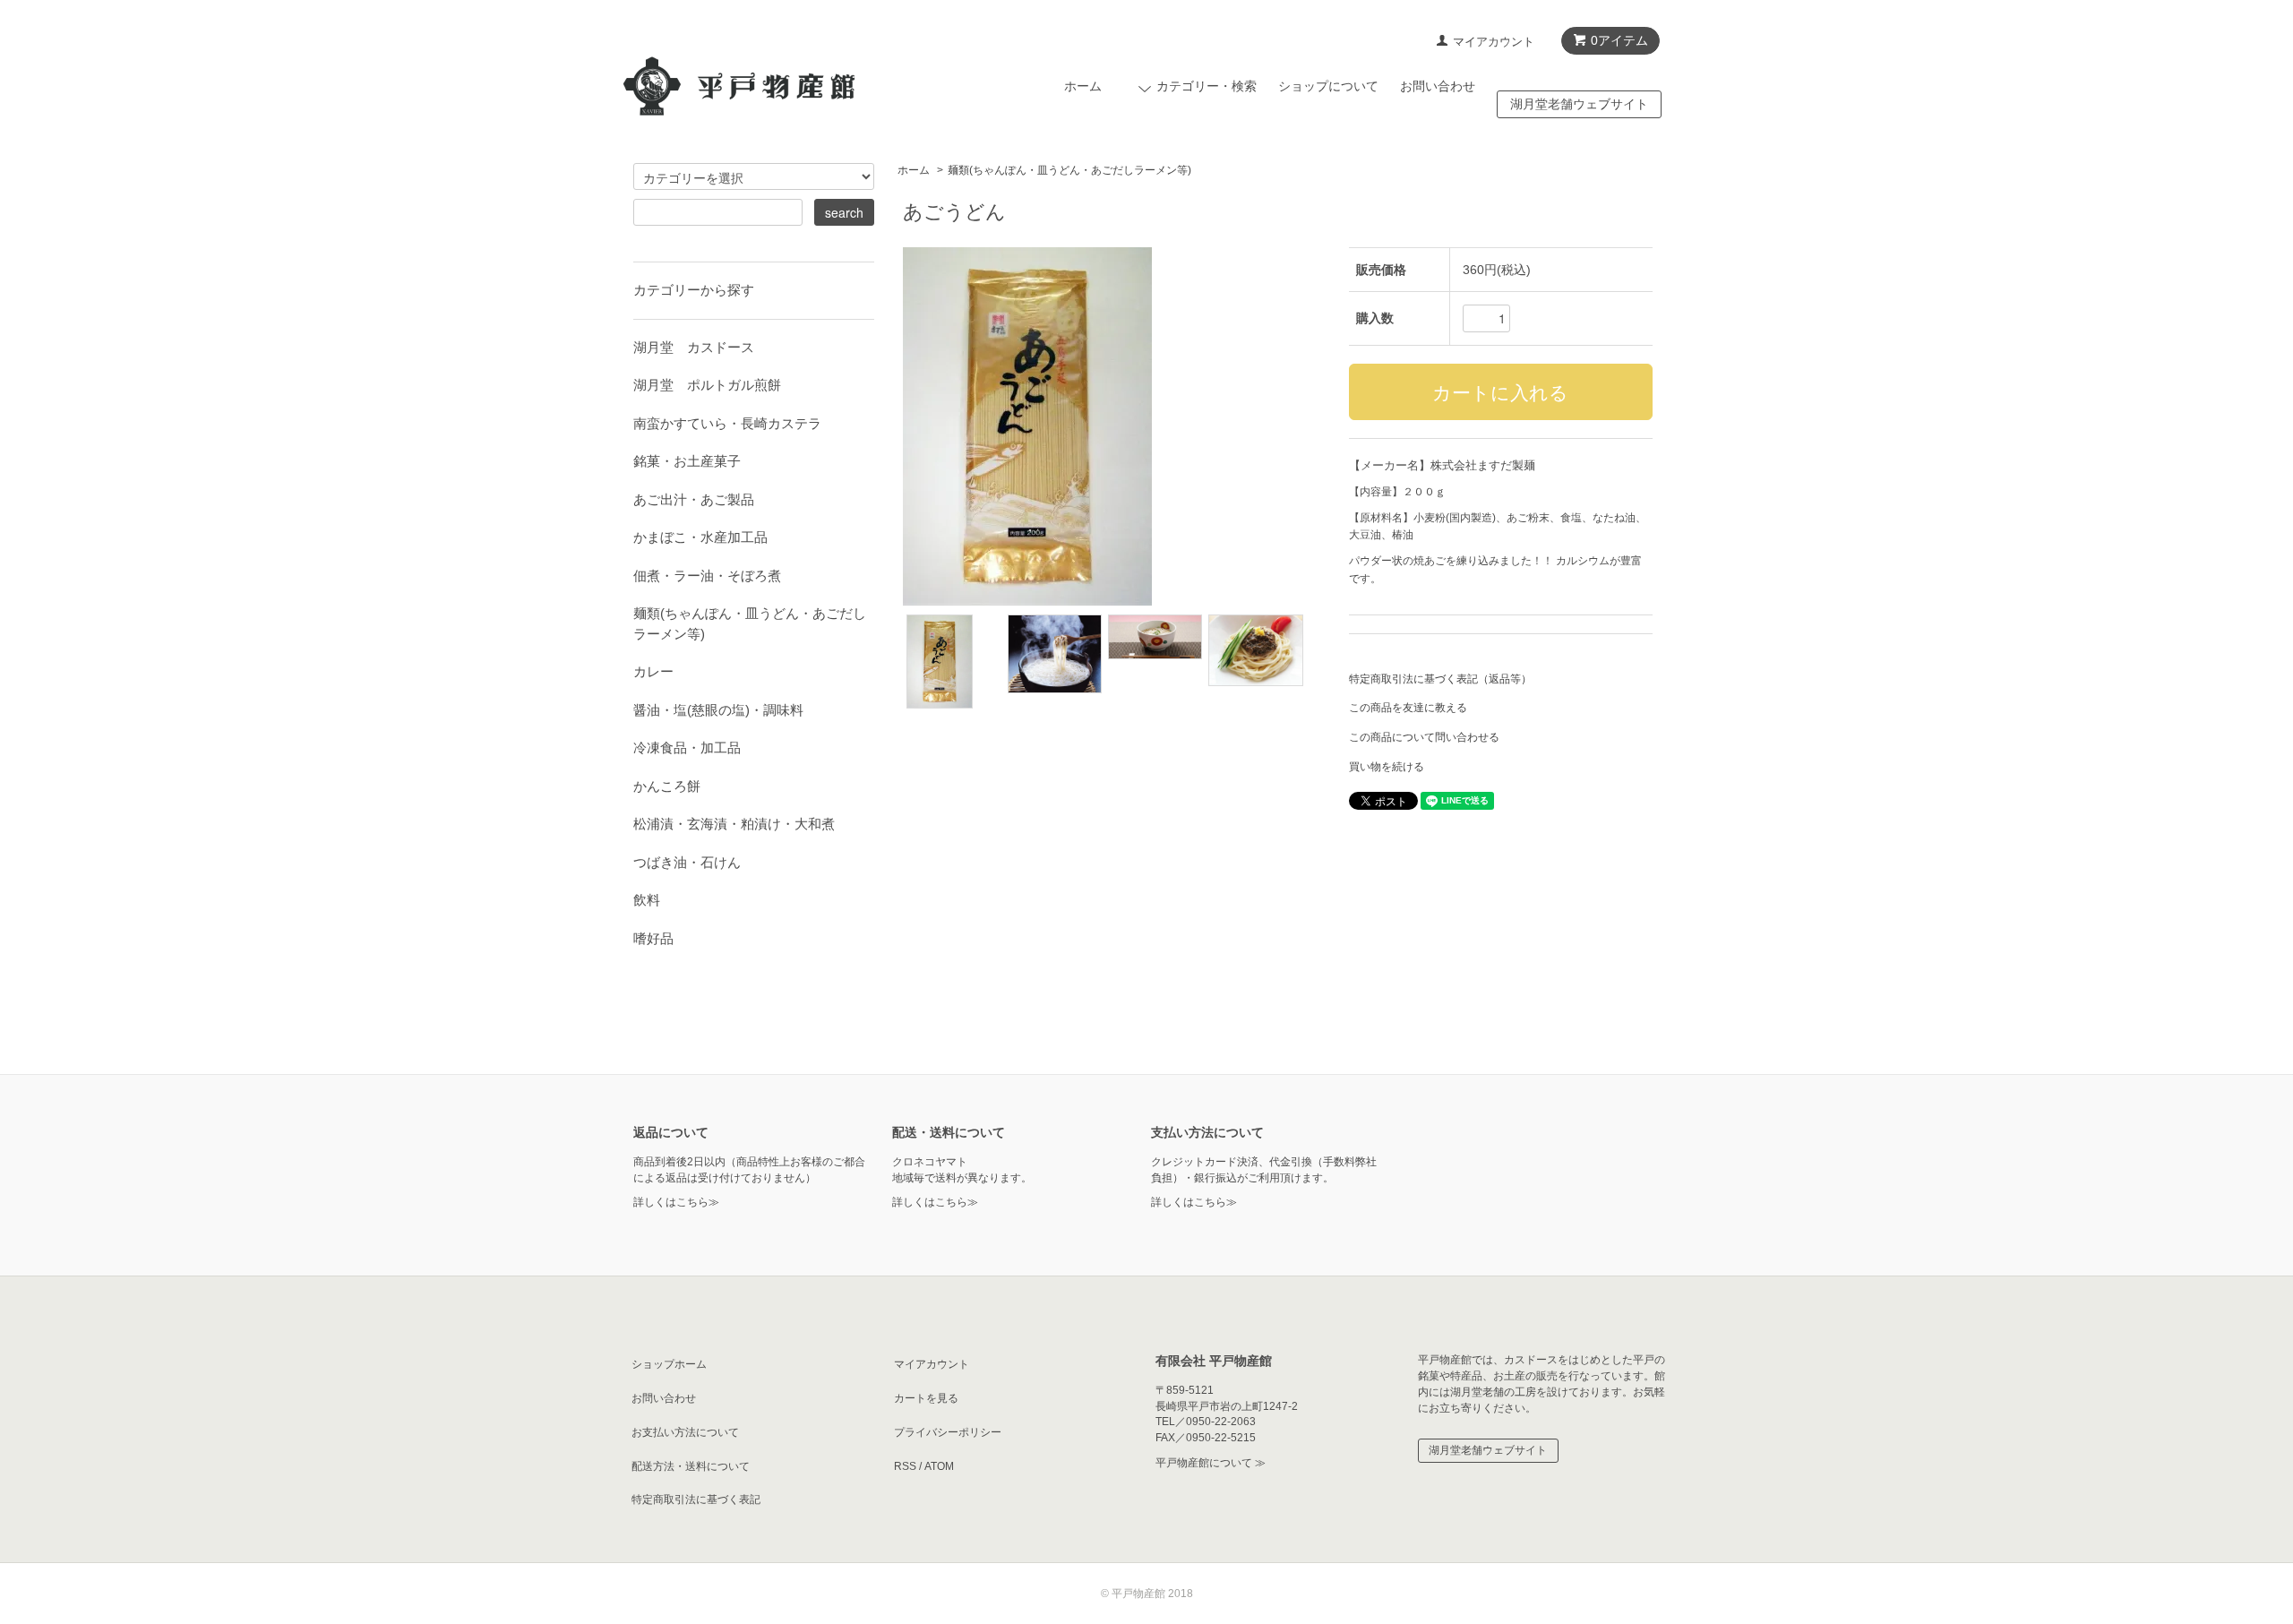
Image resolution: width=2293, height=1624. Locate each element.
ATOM (939, 1466)
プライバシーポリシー (948, 1432)
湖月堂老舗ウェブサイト (1579, 104)
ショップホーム (669, 1364)
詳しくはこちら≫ (676, 1202)
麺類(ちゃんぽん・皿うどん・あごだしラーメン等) (1069, 170)
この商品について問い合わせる (1424, 737)
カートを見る (926, 1398)
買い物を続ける (1387, 767)
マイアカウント (1494, 42)
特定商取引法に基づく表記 (696, 1499)
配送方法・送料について (691, 1466)
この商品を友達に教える (1408, 708)
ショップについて (1328, 86)
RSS (905, 1466)
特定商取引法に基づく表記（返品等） (1440, 679)
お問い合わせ (1438, 86)
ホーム (1083, 86)
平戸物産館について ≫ (1211, 1463)
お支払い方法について (685, 1432)
